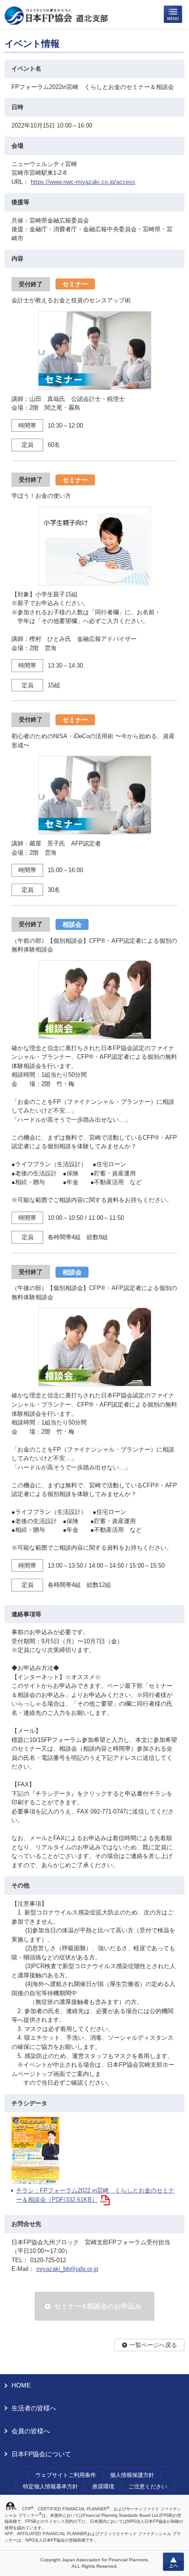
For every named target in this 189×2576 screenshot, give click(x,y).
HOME (21, 2385)
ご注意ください (148, 2487)
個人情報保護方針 (132, 2475)
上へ (173, 2562)
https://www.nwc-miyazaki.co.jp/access (83, 182)
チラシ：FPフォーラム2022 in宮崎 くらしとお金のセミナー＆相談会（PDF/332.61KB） (95, 2195)
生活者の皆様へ (34, 2408)
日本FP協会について (41, 2454)
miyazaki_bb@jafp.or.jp (67, 2269)
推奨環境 (103, 2487)
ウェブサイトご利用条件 (66, 2475)
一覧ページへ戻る (153, 2345)
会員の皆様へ (31, 2431)
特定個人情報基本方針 (50, 2487)
